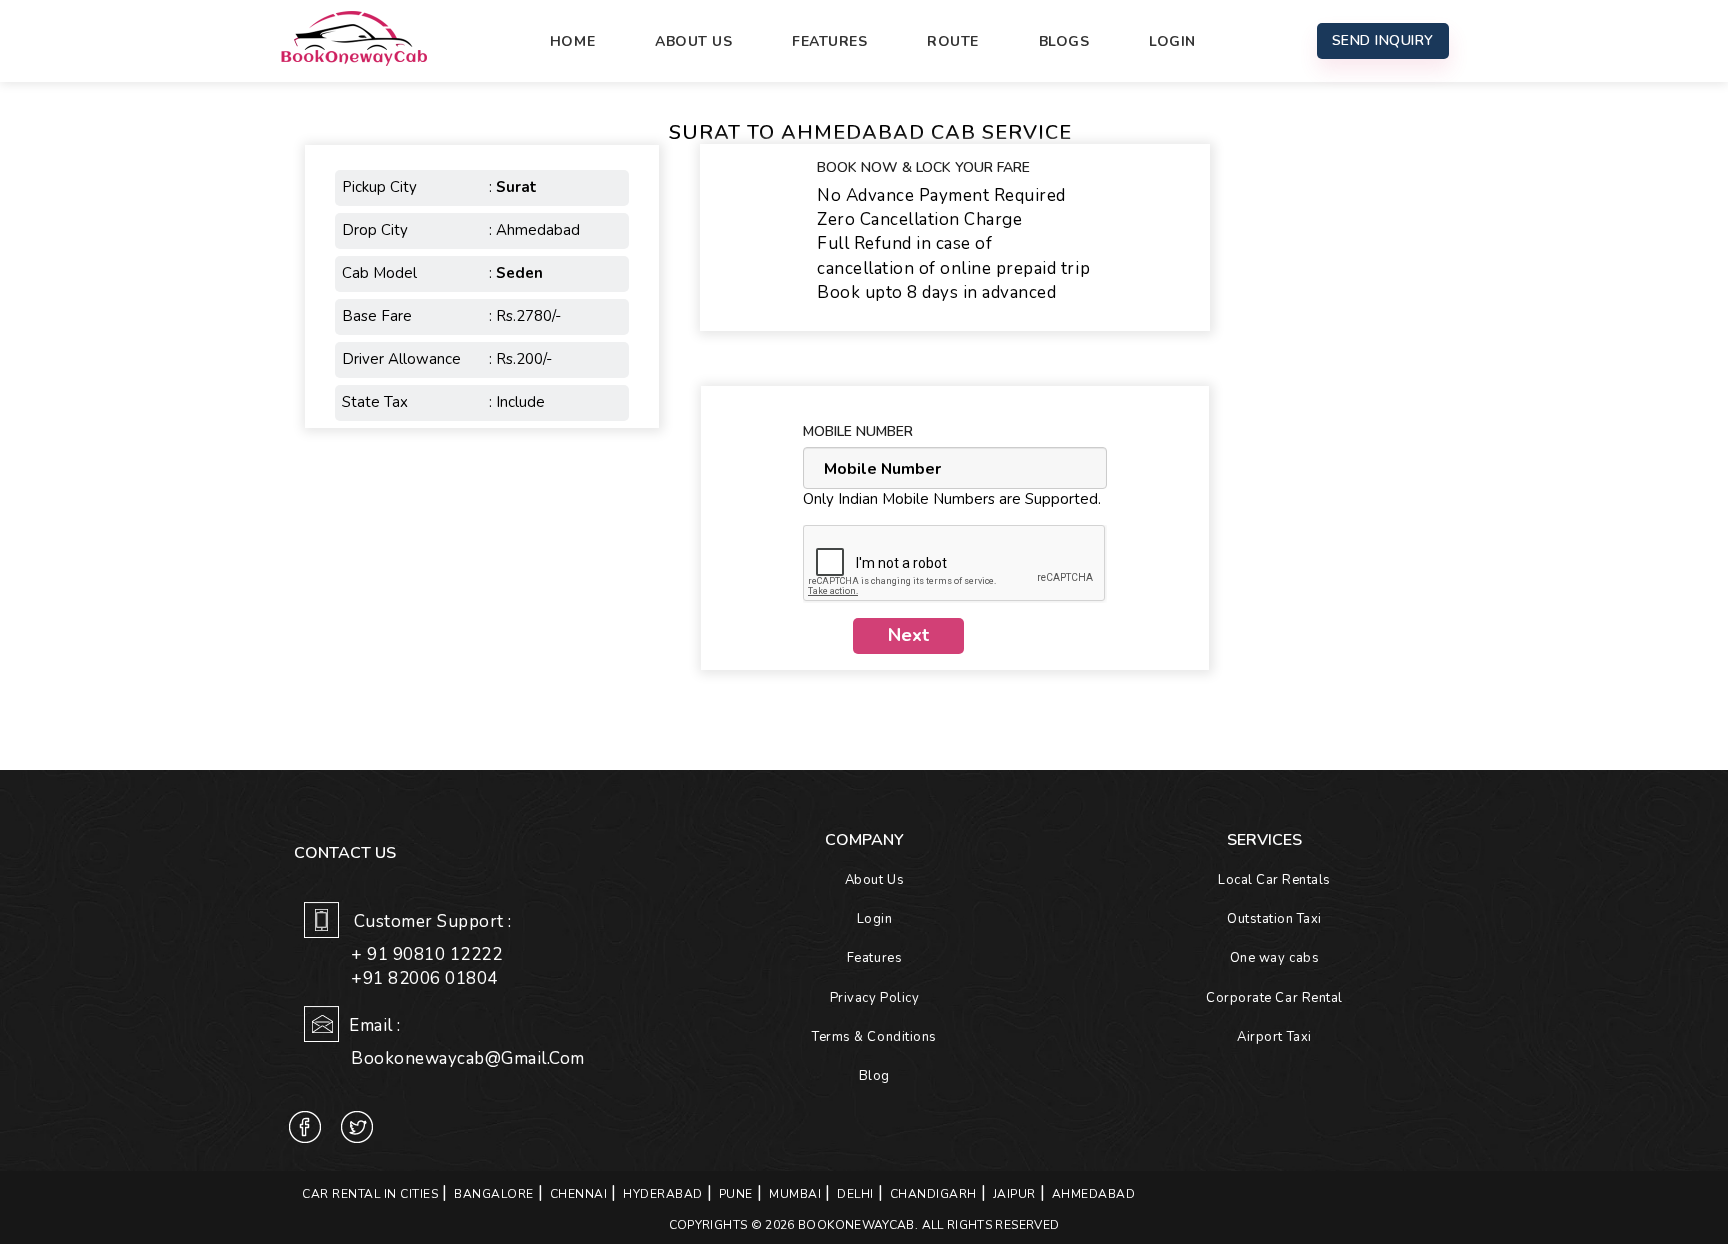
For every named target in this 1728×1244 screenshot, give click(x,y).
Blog (874, 1076)
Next (908, 635)
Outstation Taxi (1274, 919)
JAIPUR (1014, 1194)
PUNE (736, 1194)
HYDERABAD (663, 1194)
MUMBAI (795, 1194)
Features (829, 41)
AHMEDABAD (1094, 1194)
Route (953, 41)
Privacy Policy (874, 998)
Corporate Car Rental (1274, 998)
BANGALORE (494, 1194)
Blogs (1064, 41)
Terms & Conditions (874, 1037)
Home (572, 41)
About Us (693, 41)
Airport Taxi (1274, 1037)
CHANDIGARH (933, 1194)
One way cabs (1274, 958)
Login (1172, 41)
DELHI (855, 1194)
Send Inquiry (1383, 40)
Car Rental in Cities (370, 1194)
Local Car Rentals (1274, 880)
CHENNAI (579, 1194)
